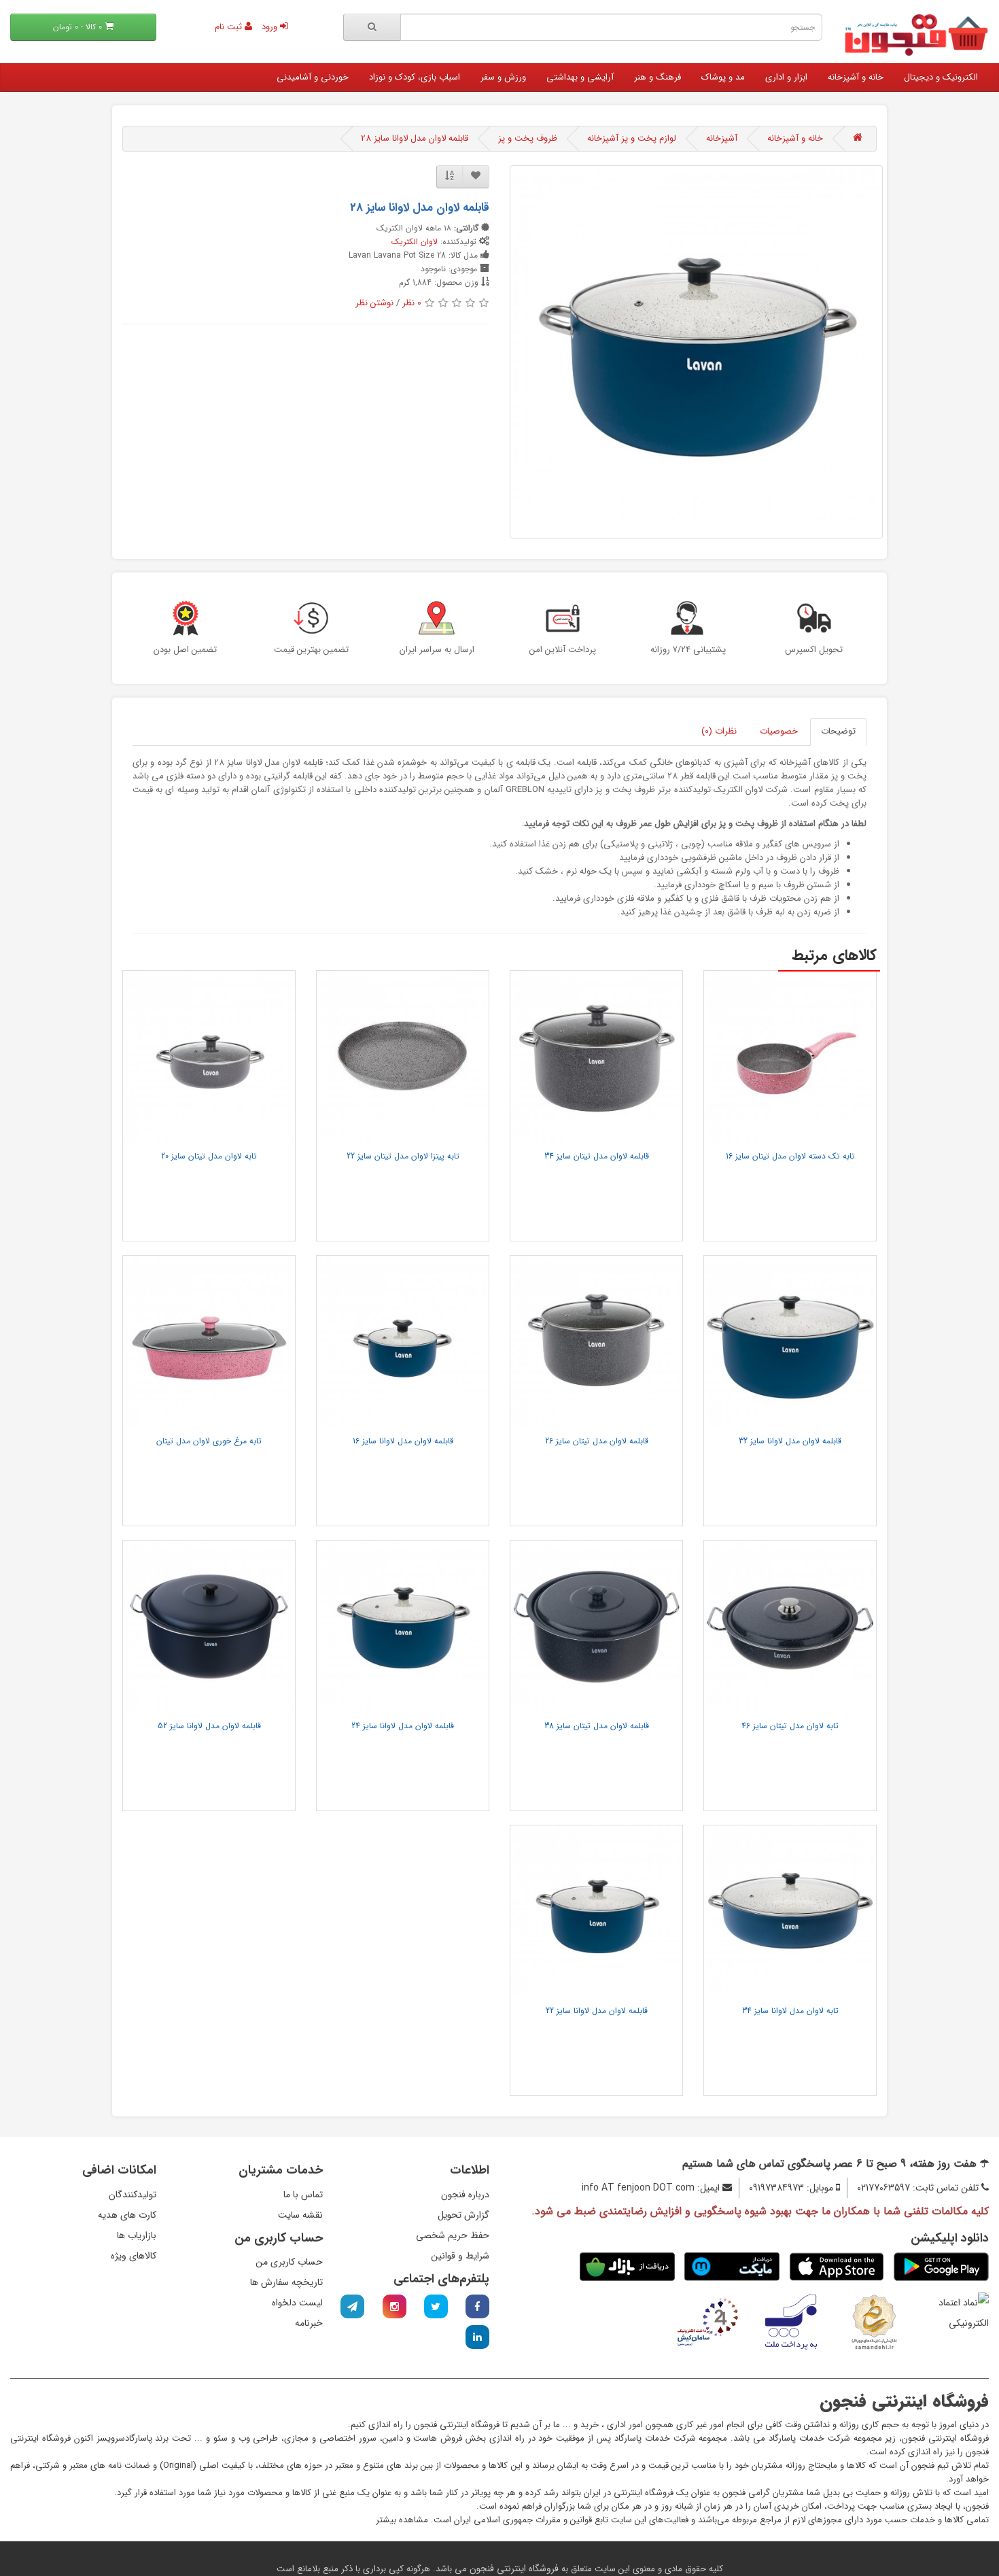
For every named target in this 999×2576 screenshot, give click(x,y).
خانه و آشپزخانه (856, 77)
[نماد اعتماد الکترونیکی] (958, 2312)
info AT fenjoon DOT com (638, 2188)
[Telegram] (352, 2306)
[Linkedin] (477, 2337)
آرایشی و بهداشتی (580, 77)
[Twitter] (436, 2306)
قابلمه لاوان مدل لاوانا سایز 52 (209, 1726)
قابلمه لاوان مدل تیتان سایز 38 (597, 1726)
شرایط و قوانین (460, 2256)
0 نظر (412, 303)
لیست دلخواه (297, 2303)
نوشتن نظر (374, 303)
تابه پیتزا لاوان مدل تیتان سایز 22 (403, 1156)
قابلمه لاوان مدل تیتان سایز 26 (597, 1441)
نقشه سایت (300, 2215)
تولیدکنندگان (133, 2195)
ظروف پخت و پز (528, 138)
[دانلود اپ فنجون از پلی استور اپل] (837, 2267)
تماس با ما (303, 2195)
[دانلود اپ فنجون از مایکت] (732, 2267)
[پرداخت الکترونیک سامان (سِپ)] (708, 2321)
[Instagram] (395, 2306)
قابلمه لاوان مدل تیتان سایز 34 (597, 1156)
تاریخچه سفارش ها (286, 2282)
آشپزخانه (722, 138)
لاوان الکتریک (415, 242)
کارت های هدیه (127, 2215)
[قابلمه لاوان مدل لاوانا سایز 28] (696, 352)
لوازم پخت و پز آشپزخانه (632, 138)
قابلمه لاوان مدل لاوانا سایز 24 (403, 1726)
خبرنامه (309, 2323)
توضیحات (838, 731)
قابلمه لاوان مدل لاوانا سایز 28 (415, 138)
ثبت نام (230, 27)
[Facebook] (477, 2306)
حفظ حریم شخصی (453, 2235)
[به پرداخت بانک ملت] (791, 2321)
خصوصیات (779, 731)
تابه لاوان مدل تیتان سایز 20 (209, 1156)
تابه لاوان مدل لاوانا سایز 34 (790, 2011)
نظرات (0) (719, 731)
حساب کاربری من (289, 2262)
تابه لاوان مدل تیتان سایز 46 (790, 1726)
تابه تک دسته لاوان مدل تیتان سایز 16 (790, 1156)
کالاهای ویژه (134, 2256)
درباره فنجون (465, 2195)
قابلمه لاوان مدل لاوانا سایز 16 (403, 1441)
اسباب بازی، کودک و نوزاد (415, 77)
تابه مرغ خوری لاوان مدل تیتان (209, 1441)
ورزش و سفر (503, 77)
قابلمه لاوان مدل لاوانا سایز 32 (790, 1441)
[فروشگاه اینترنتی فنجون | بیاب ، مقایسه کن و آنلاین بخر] (916, 35)
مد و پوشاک (723, 77)
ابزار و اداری (786, 77)
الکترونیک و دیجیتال (941, 77)
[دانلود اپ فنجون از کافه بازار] (627, 2267)
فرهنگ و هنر (658, 77)
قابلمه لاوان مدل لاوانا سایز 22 (597, 2011)
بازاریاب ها (137, 2235)
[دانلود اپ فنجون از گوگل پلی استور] (941, 2267)
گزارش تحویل (463, 2215)
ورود (271, 27)
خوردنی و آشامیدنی (313, 77)
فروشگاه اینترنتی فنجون (513, 2569)
